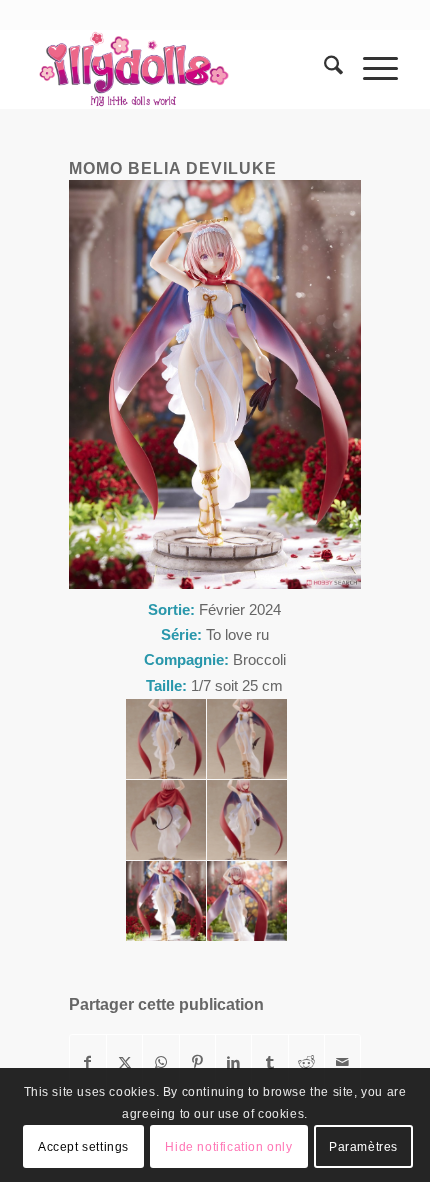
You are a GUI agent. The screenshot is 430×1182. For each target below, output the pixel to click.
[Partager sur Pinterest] (197, 1062)
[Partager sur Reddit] (306, 1062)
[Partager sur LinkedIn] (233, 1062)
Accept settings (83, 1147)
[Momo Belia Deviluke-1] (166, 739)
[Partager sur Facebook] (88, 1062)
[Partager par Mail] (342, 1062)
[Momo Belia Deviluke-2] (247, 739)
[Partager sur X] (124, 1062)
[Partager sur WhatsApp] (160, 1062)
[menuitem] (323, 69)
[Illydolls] (178, 69)
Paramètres (363, 1147)
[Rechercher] (323, 69)
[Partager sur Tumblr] (269, 1062)
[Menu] (370, 69)
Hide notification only (228, 1147)
